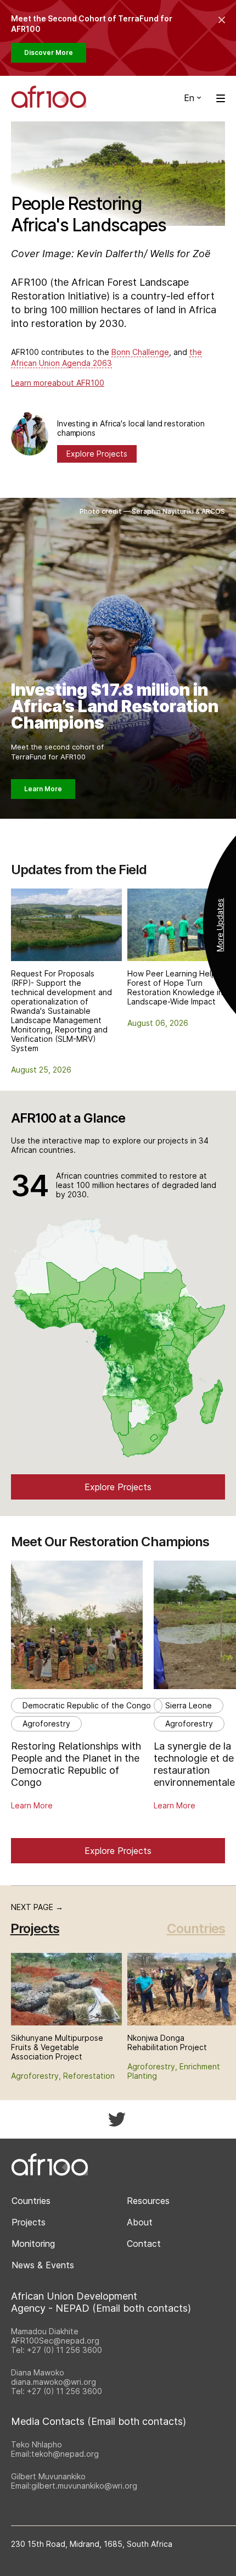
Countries (196, 1928)
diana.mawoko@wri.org (54, 2382)
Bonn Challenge (140, 352)
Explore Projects (97, 454)
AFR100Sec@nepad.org (55, 2341)
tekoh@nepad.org (65, 2454)
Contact (144, 2244)
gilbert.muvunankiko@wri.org (84, 2486)
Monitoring (33, 2244)
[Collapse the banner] (222, 20)
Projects (29, 2222)
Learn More (43, 789)
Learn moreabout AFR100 (58, 383)
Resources (148, 2201)
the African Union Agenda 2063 (106, 357)
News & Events (43, 2265)
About (140, 2222)
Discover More (49, 52)
